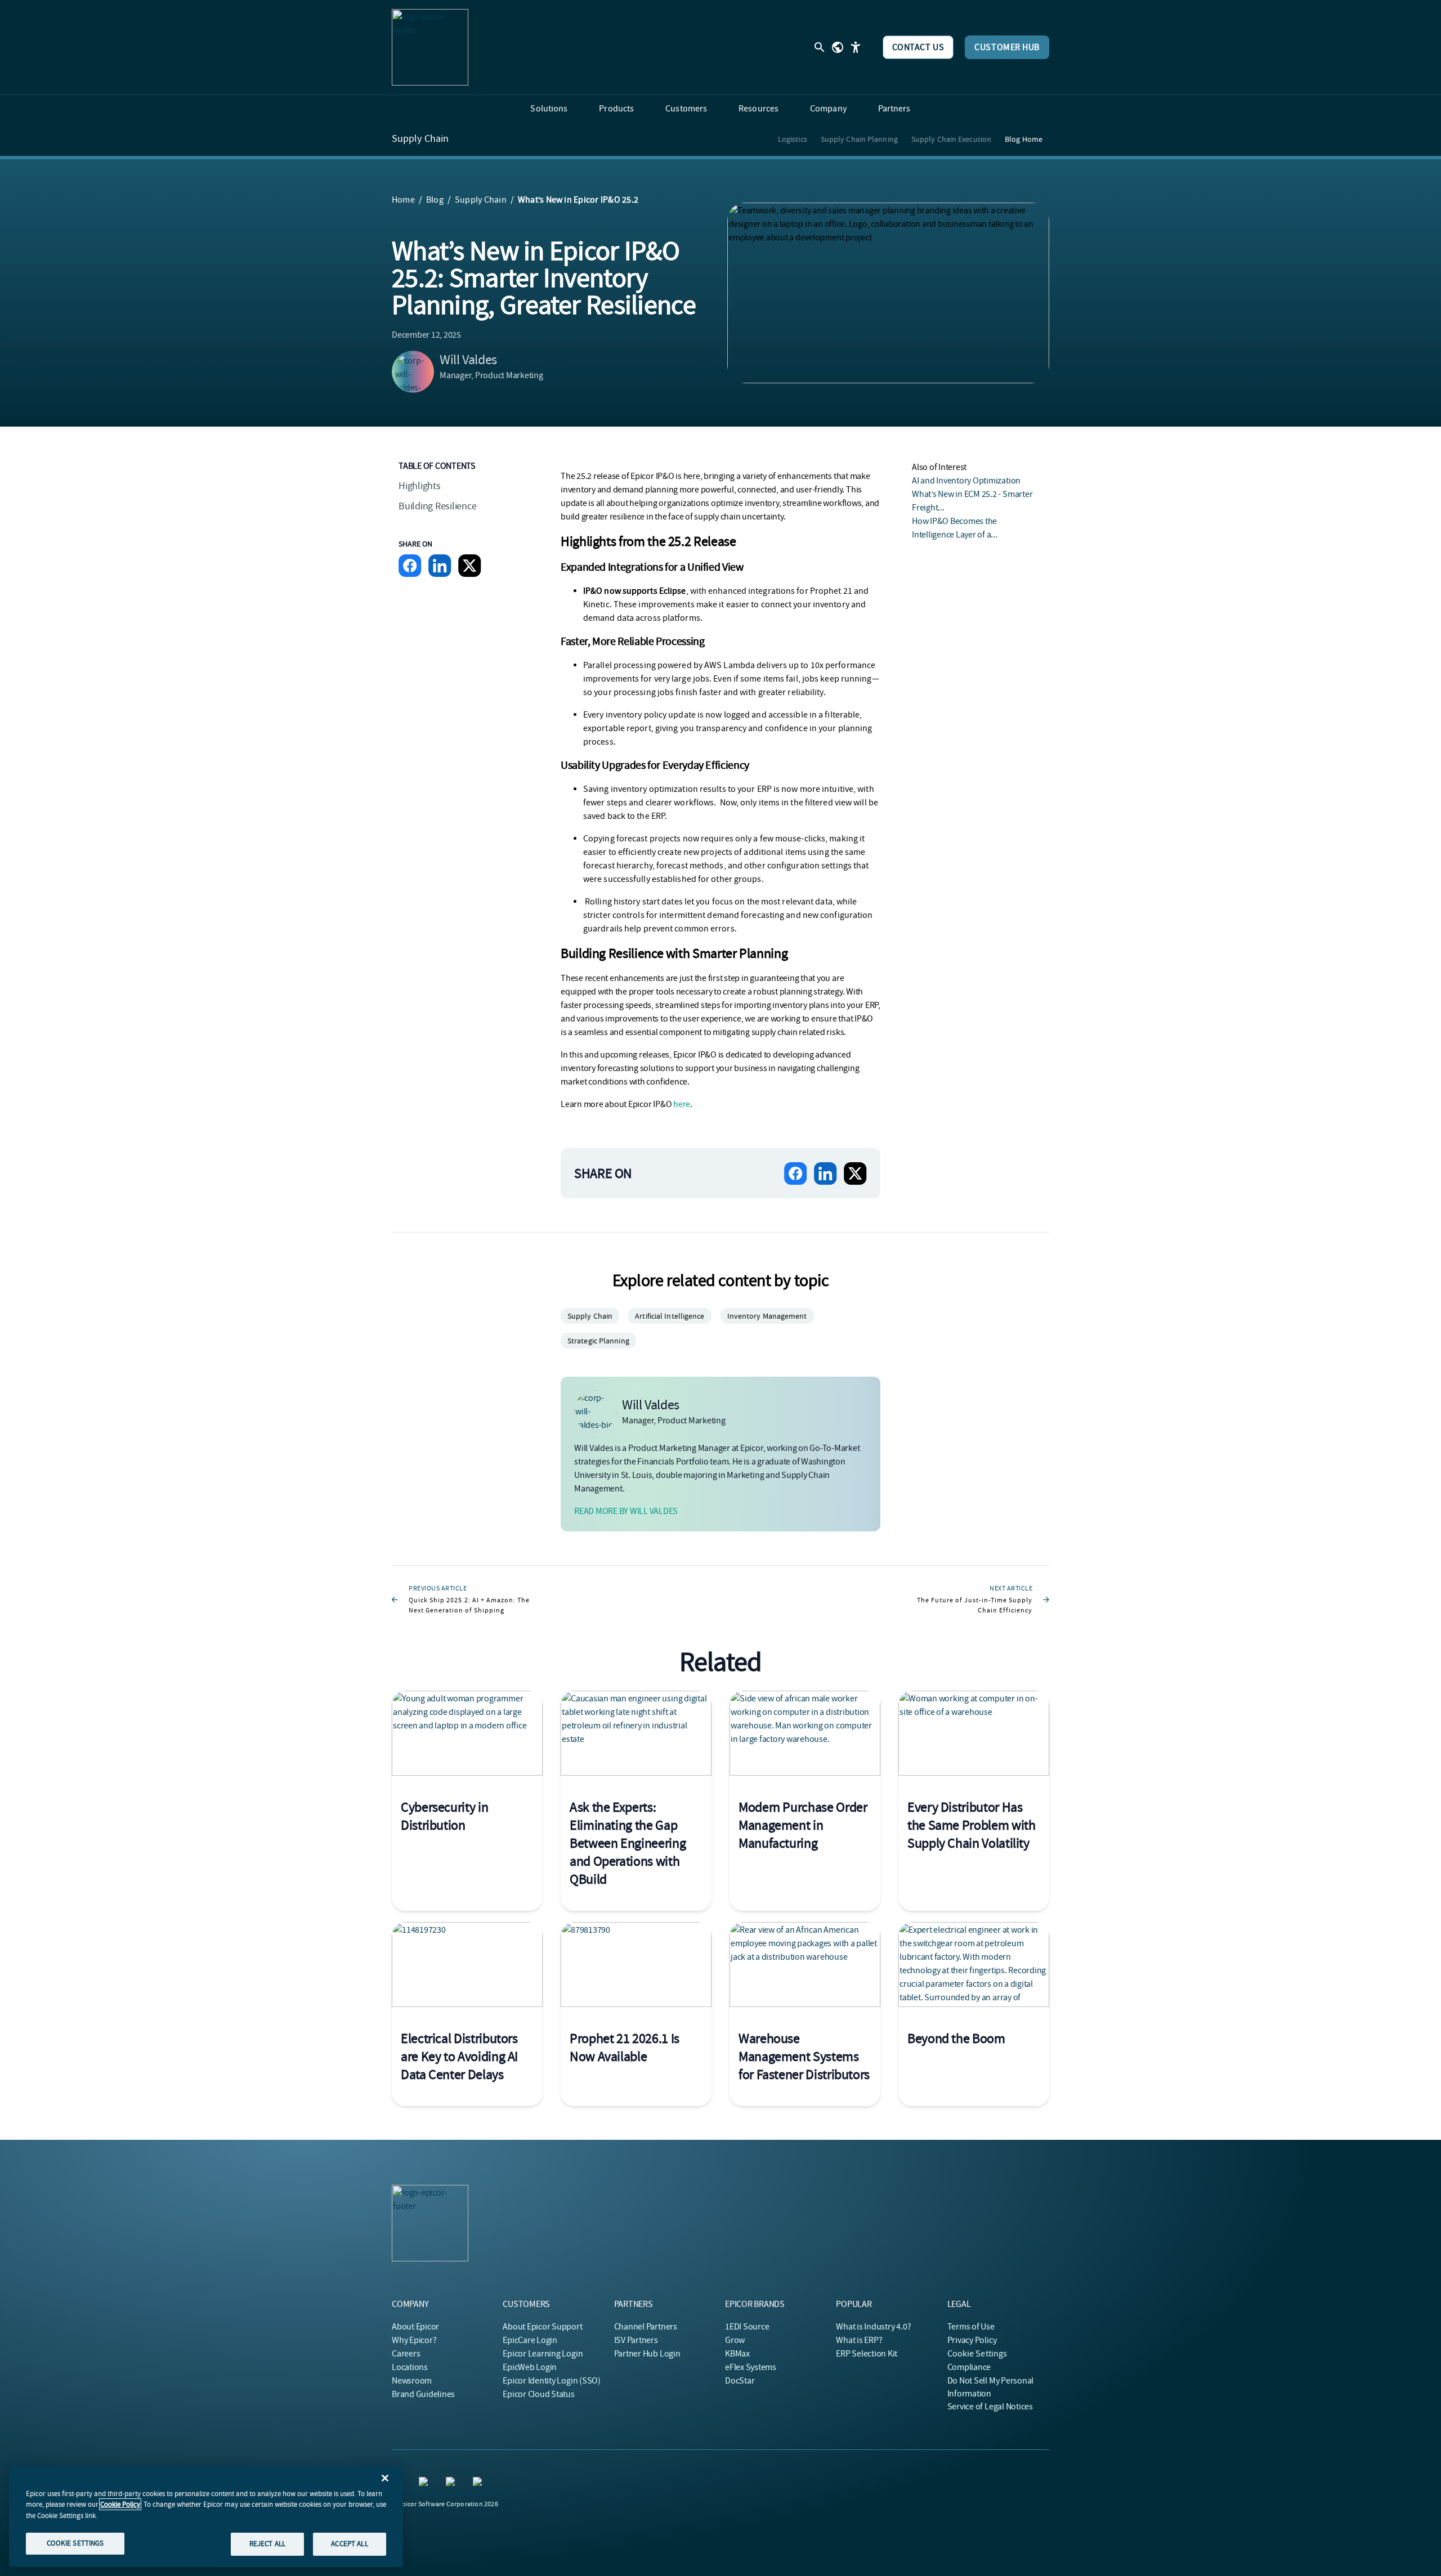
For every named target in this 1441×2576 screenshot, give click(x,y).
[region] (206, 2516)
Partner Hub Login (647, 2354)
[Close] (385, 2478)
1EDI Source (747, 2327)
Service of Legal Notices (990, 2407)
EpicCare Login (530, 2340)
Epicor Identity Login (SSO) (552, 2381)
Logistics (793, 139)
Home (403, 200)
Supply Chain (420, 139)
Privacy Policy (972, 2340)
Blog (435, 200)
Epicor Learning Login (543, 2354)
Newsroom (412, 2381)
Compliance (969, 2367)
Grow (735, 2340)
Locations (410, 2367)
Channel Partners (646, 2327)
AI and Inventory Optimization (966, 481)
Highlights (420, 486)
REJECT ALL (267, 2544)
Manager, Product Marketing (491, 375)
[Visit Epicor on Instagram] (426, 2484)
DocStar (740, 2381)
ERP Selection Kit (867, 2354)
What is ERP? (859, 2340)
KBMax (737, 2354)
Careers (406, 2354)
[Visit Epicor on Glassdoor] (453, 2484)
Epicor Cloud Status (538, 2394)
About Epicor (415, 2327)
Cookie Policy (120, 2504)
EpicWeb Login (530, 2367)
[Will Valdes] (413, 372)
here (682, 1104)
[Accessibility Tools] (856, 47)
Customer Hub (1007, 47)
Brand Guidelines (423, 2394)
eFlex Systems (751, 2367)
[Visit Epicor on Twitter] (480, 2484)
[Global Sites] (838, 47)
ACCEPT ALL (349, 2544)
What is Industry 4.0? (873, 2327)
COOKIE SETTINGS (75, 2543)
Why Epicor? (414, 2340)
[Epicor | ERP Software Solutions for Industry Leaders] (430, 47)
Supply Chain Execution (951, 139)
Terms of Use (971, 2327)
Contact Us (918, 47)
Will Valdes (468, 360)
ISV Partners (636, 2340)
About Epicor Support (542, 2327)
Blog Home (1024, 139)
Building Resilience (437, 506)
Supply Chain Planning (859, 139)
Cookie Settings (977, 2354)
